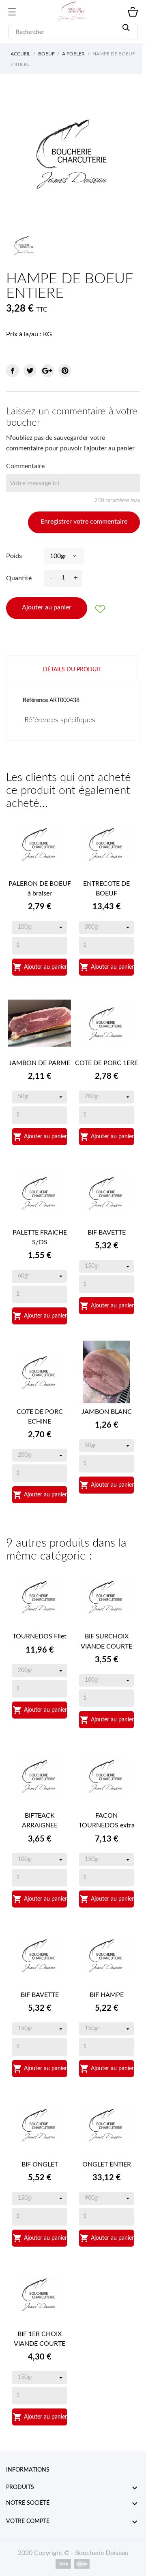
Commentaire (25, 466)
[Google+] (47, 371)
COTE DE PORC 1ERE (106, 1063)
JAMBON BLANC (107, 1412)
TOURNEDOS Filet (40, 1636)
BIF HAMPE (107, 1995)
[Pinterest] (65, 371)
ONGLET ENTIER (107, 2164)
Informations (28, 2470)
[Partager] (13, 371)
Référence (35, 700)
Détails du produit (72, 670)
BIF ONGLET (40, 2164)
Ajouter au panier (47, 607)
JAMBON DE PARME (40, 1063)
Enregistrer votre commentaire (84, 522)
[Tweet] (30, 371)
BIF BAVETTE (107, 1233)
